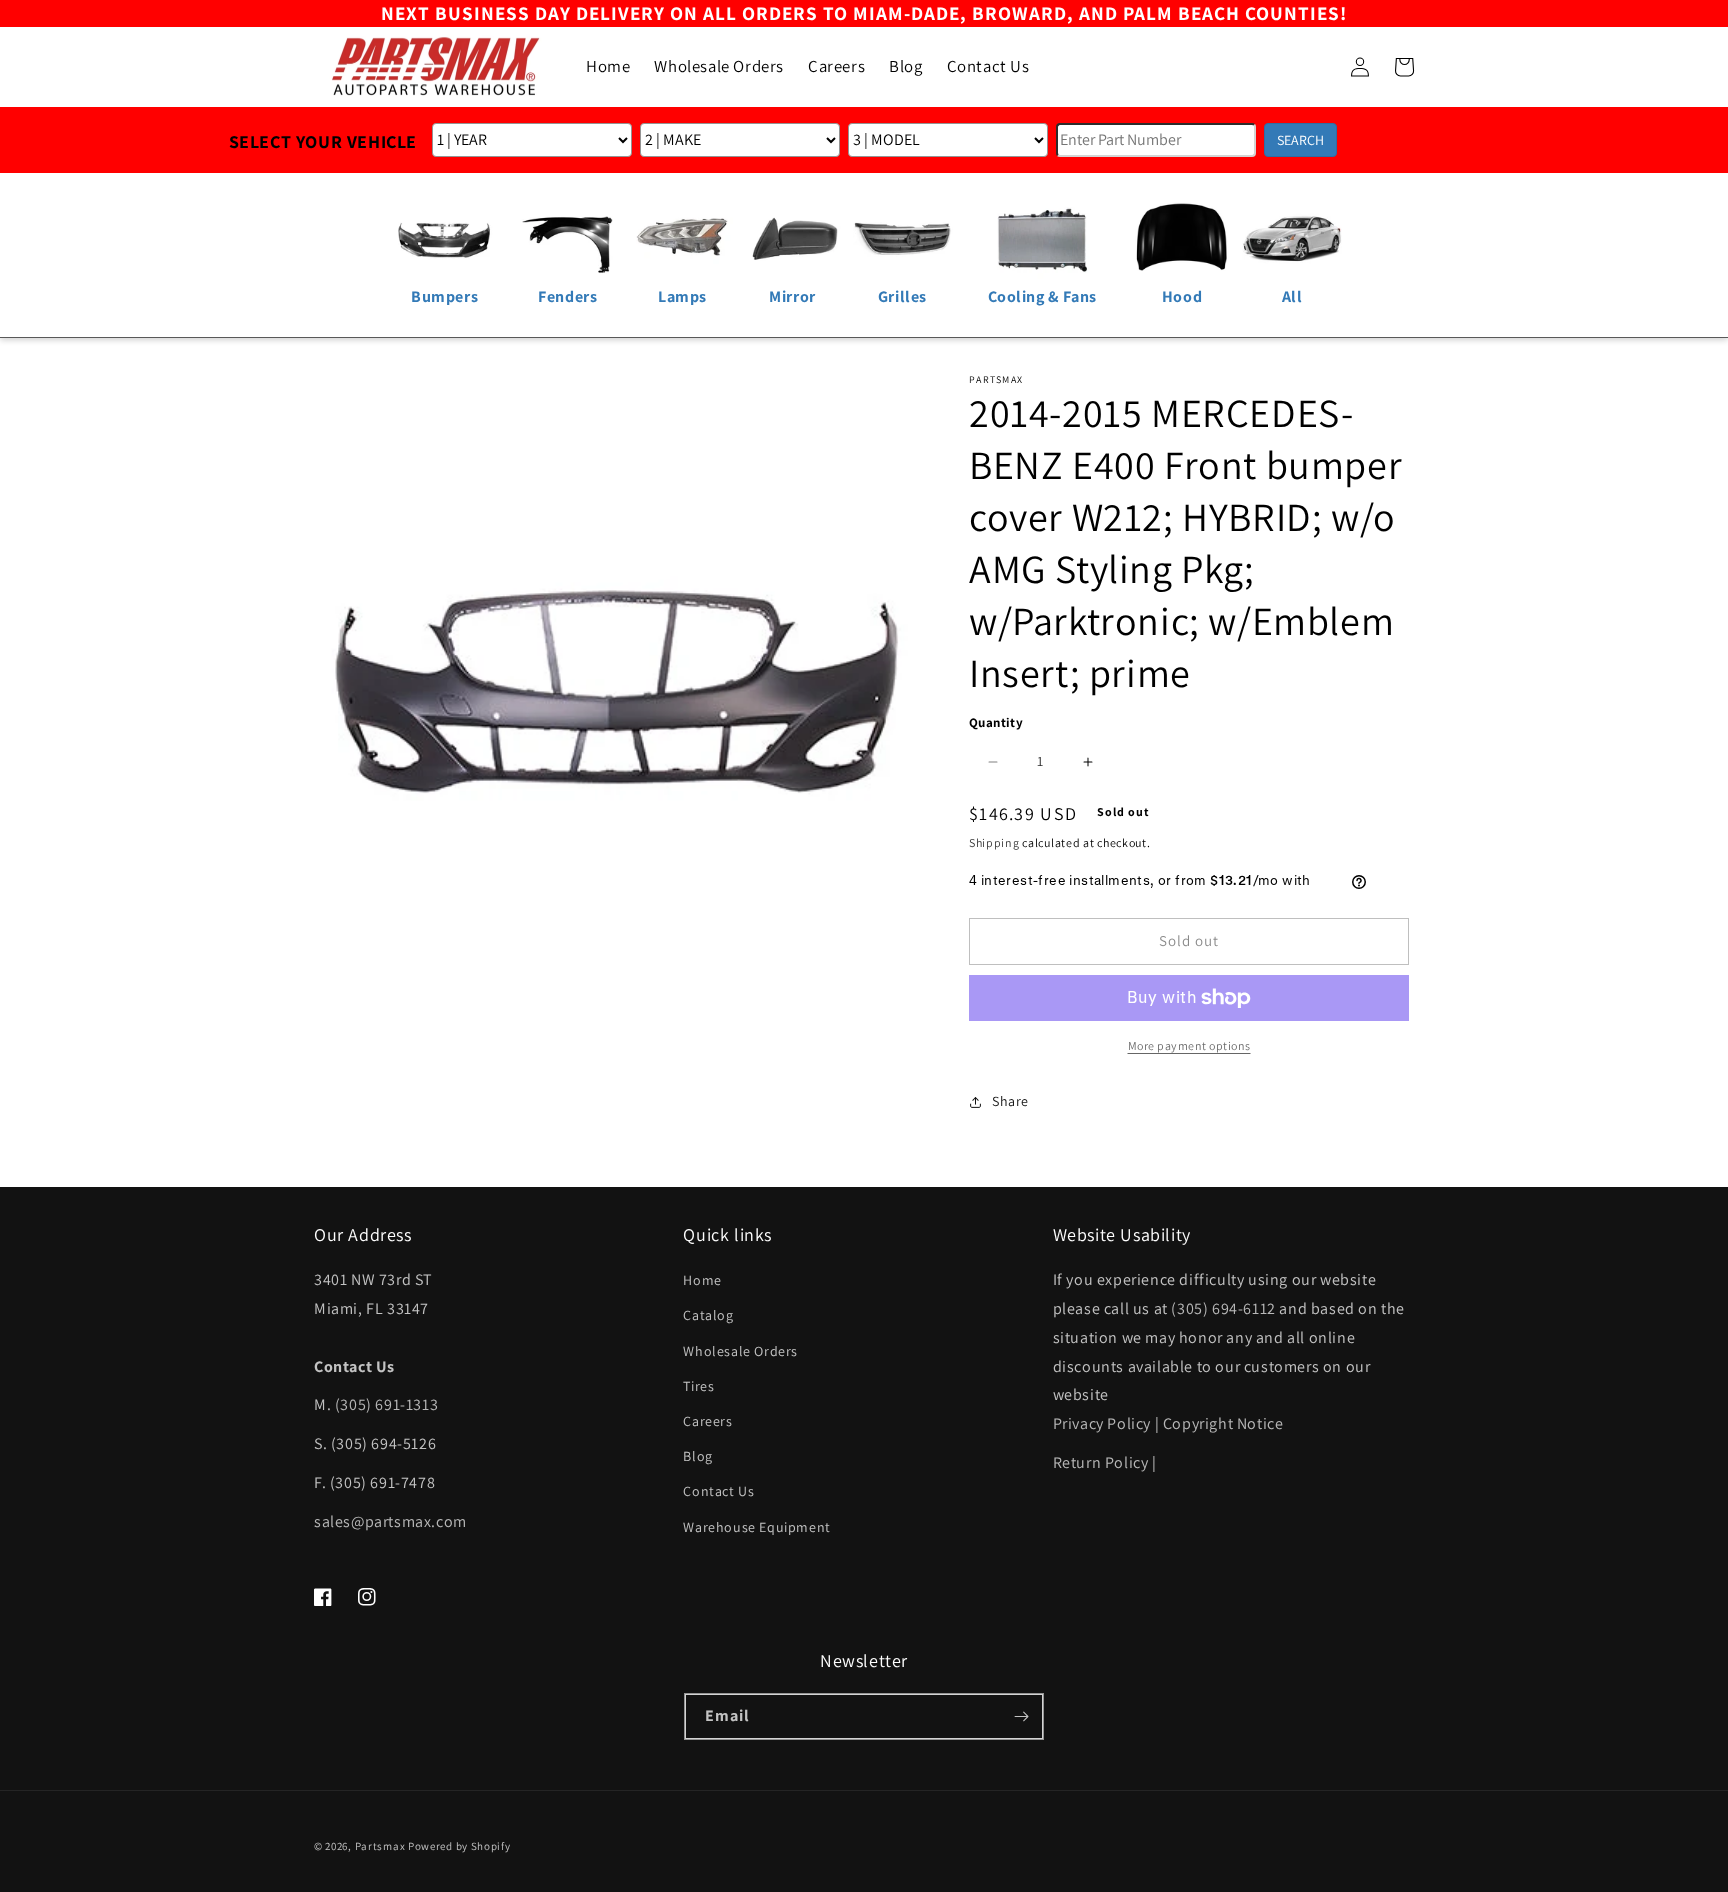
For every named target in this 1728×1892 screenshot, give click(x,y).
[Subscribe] (1021, 1716)
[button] (1316, 67)
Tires (698, 1386)
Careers (707, 1421)
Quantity (996, 722)
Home (702, 1280)
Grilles (902, 296)
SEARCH (1300, 140)
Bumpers (444, 296)
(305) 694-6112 (1223, 1308)
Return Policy (1101, 1462)
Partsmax (380, 1846)
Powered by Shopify (459, 1846)
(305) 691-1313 (386, 1404)
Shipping (994, 842)
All (1292, 296)
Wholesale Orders (740, 1351)
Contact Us (718, 1491)
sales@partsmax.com (390, 1521)
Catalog (708, 1315)
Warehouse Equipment (756, 1527)
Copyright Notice (1223, 1423)
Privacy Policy (1102, 1423)
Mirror (792, 296)
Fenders (567, 296)
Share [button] (1010, 1101)
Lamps (682, 296)
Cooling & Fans (1042, 296)
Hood (1182, 296)
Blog (697, 1456)
